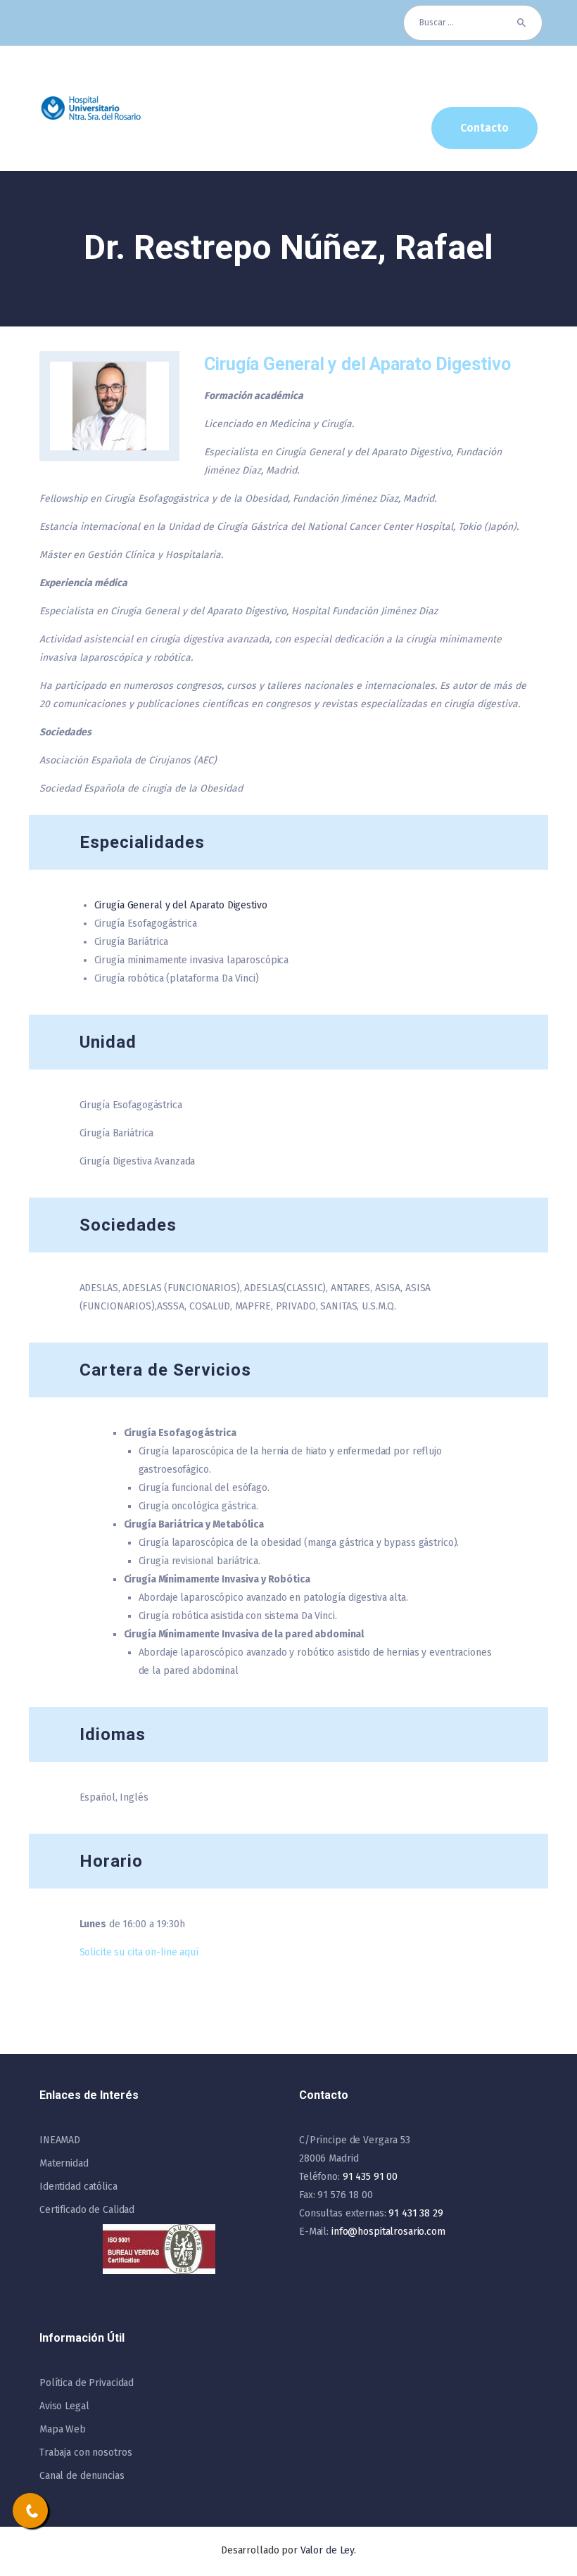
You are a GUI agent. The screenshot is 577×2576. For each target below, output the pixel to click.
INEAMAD (60, 2140)
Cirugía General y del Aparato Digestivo (181, 905)
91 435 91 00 (370, 2177)
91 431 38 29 (416, 2213)
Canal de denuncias (82, 2476)
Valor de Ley (327, 2550)
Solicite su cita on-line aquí (139, 1952)
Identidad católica (78, 2187)
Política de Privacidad (87, 2383)
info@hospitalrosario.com (388, 2232)
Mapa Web (63, 2429)
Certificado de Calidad (87, 2210)
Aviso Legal (64, 2406)
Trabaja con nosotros (85, 2453)
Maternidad (64, 2163)
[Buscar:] (473, 23)
